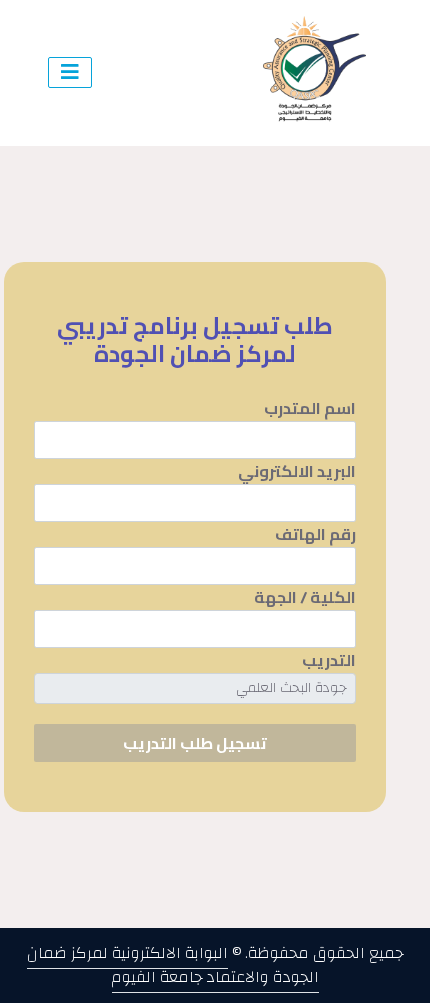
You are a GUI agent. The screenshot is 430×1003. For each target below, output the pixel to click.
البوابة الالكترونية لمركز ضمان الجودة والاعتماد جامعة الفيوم (173, 965)
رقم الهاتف (315, 534)
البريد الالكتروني (297, 471)
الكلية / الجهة (305, 597)
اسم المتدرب (310, 408)
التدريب (329, 660)
